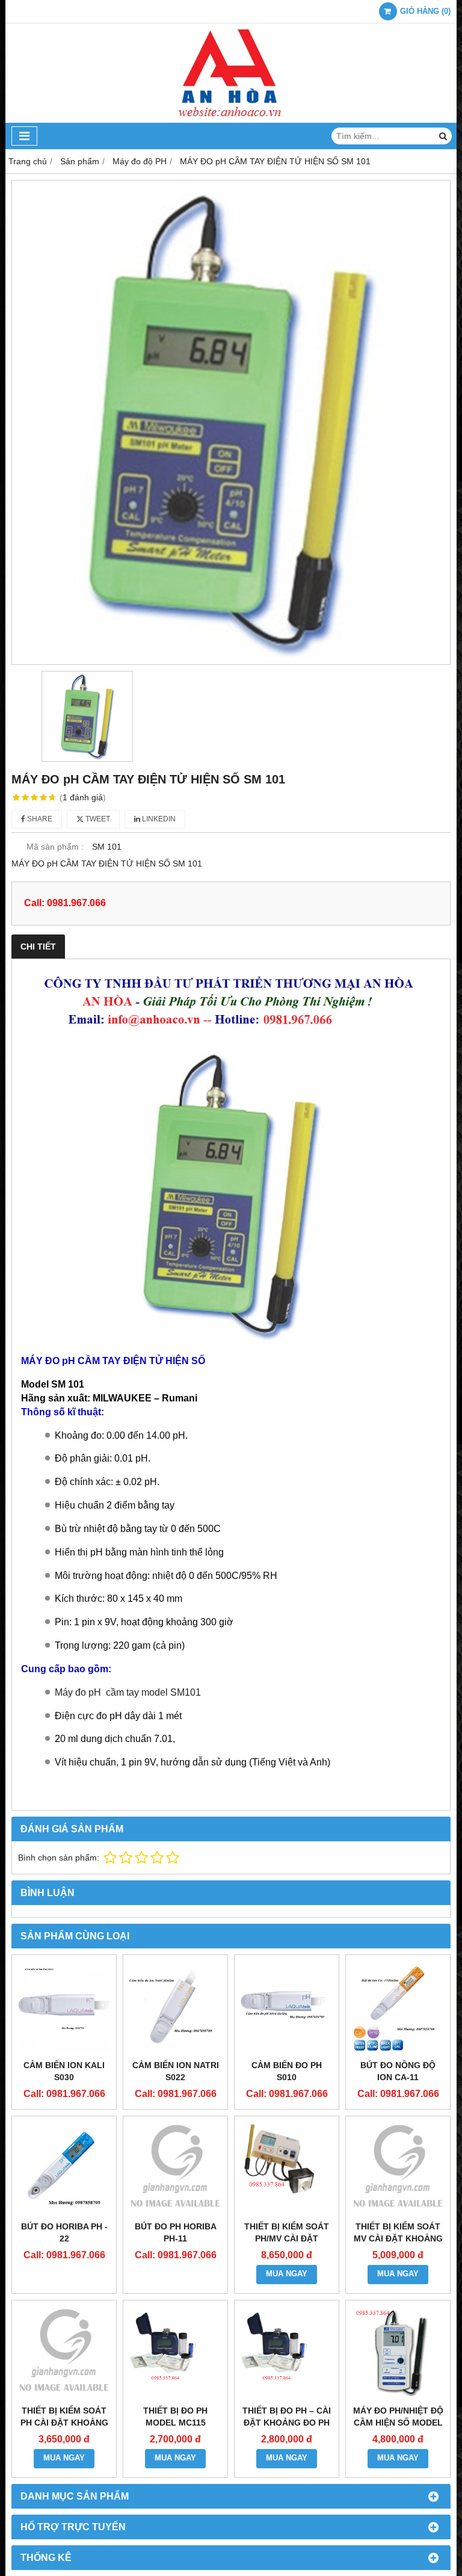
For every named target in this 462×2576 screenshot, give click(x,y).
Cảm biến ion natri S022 (176, 2071)
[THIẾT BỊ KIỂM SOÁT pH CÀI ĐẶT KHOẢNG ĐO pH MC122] (64, 2352)
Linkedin (158, 819)
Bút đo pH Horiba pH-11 (176, 2232)
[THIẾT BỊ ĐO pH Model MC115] (175, 2352)
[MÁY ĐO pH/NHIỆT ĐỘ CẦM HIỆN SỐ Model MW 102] (398, 2352)
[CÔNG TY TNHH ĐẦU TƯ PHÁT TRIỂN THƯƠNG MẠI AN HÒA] (231, 120)
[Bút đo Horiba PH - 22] (64, 2168)
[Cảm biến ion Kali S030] (64, 2007)
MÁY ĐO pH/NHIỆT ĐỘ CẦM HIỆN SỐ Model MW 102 (398, 2423)
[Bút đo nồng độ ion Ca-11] (398, 2007)
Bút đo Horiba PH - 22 (64, 2232)
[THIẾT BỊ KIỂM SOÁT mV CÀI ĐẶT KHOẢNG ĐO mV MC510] (398, 2168)
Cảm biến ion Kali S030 (64, 2071)
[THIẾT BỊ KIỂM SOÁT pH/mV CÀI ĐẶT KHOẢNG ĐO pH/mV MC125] (287, 2168)
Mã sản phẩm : (55, 847)
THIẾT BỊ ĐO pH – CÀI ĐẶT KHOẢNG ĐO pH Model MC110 (287, 2423)
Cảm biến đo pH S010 (287, 2071)
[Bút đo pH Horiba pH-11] (175, 2168)
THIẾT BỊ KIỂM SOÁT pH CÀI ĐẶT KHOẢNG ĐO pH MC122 (64, 2423)
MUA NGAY (287, 2274)
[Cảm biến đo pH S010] (287, 2007)
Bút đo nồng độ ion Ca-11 (398, 2071)
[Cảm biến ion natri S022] (175, 2007)
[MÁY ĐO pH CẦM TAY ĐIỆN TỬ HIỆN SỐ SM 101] (231, 422)
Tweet (97, 819)
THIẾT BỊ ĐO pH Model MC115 (175, 2417)
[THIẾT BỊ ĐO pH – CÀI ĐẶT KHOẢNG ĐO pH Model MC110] (287, 2352)
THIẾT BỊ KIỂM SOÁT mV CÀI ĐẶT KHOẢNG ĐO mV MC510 (398, 2238)
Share (39, 819)
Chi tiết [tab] (38, 947)
